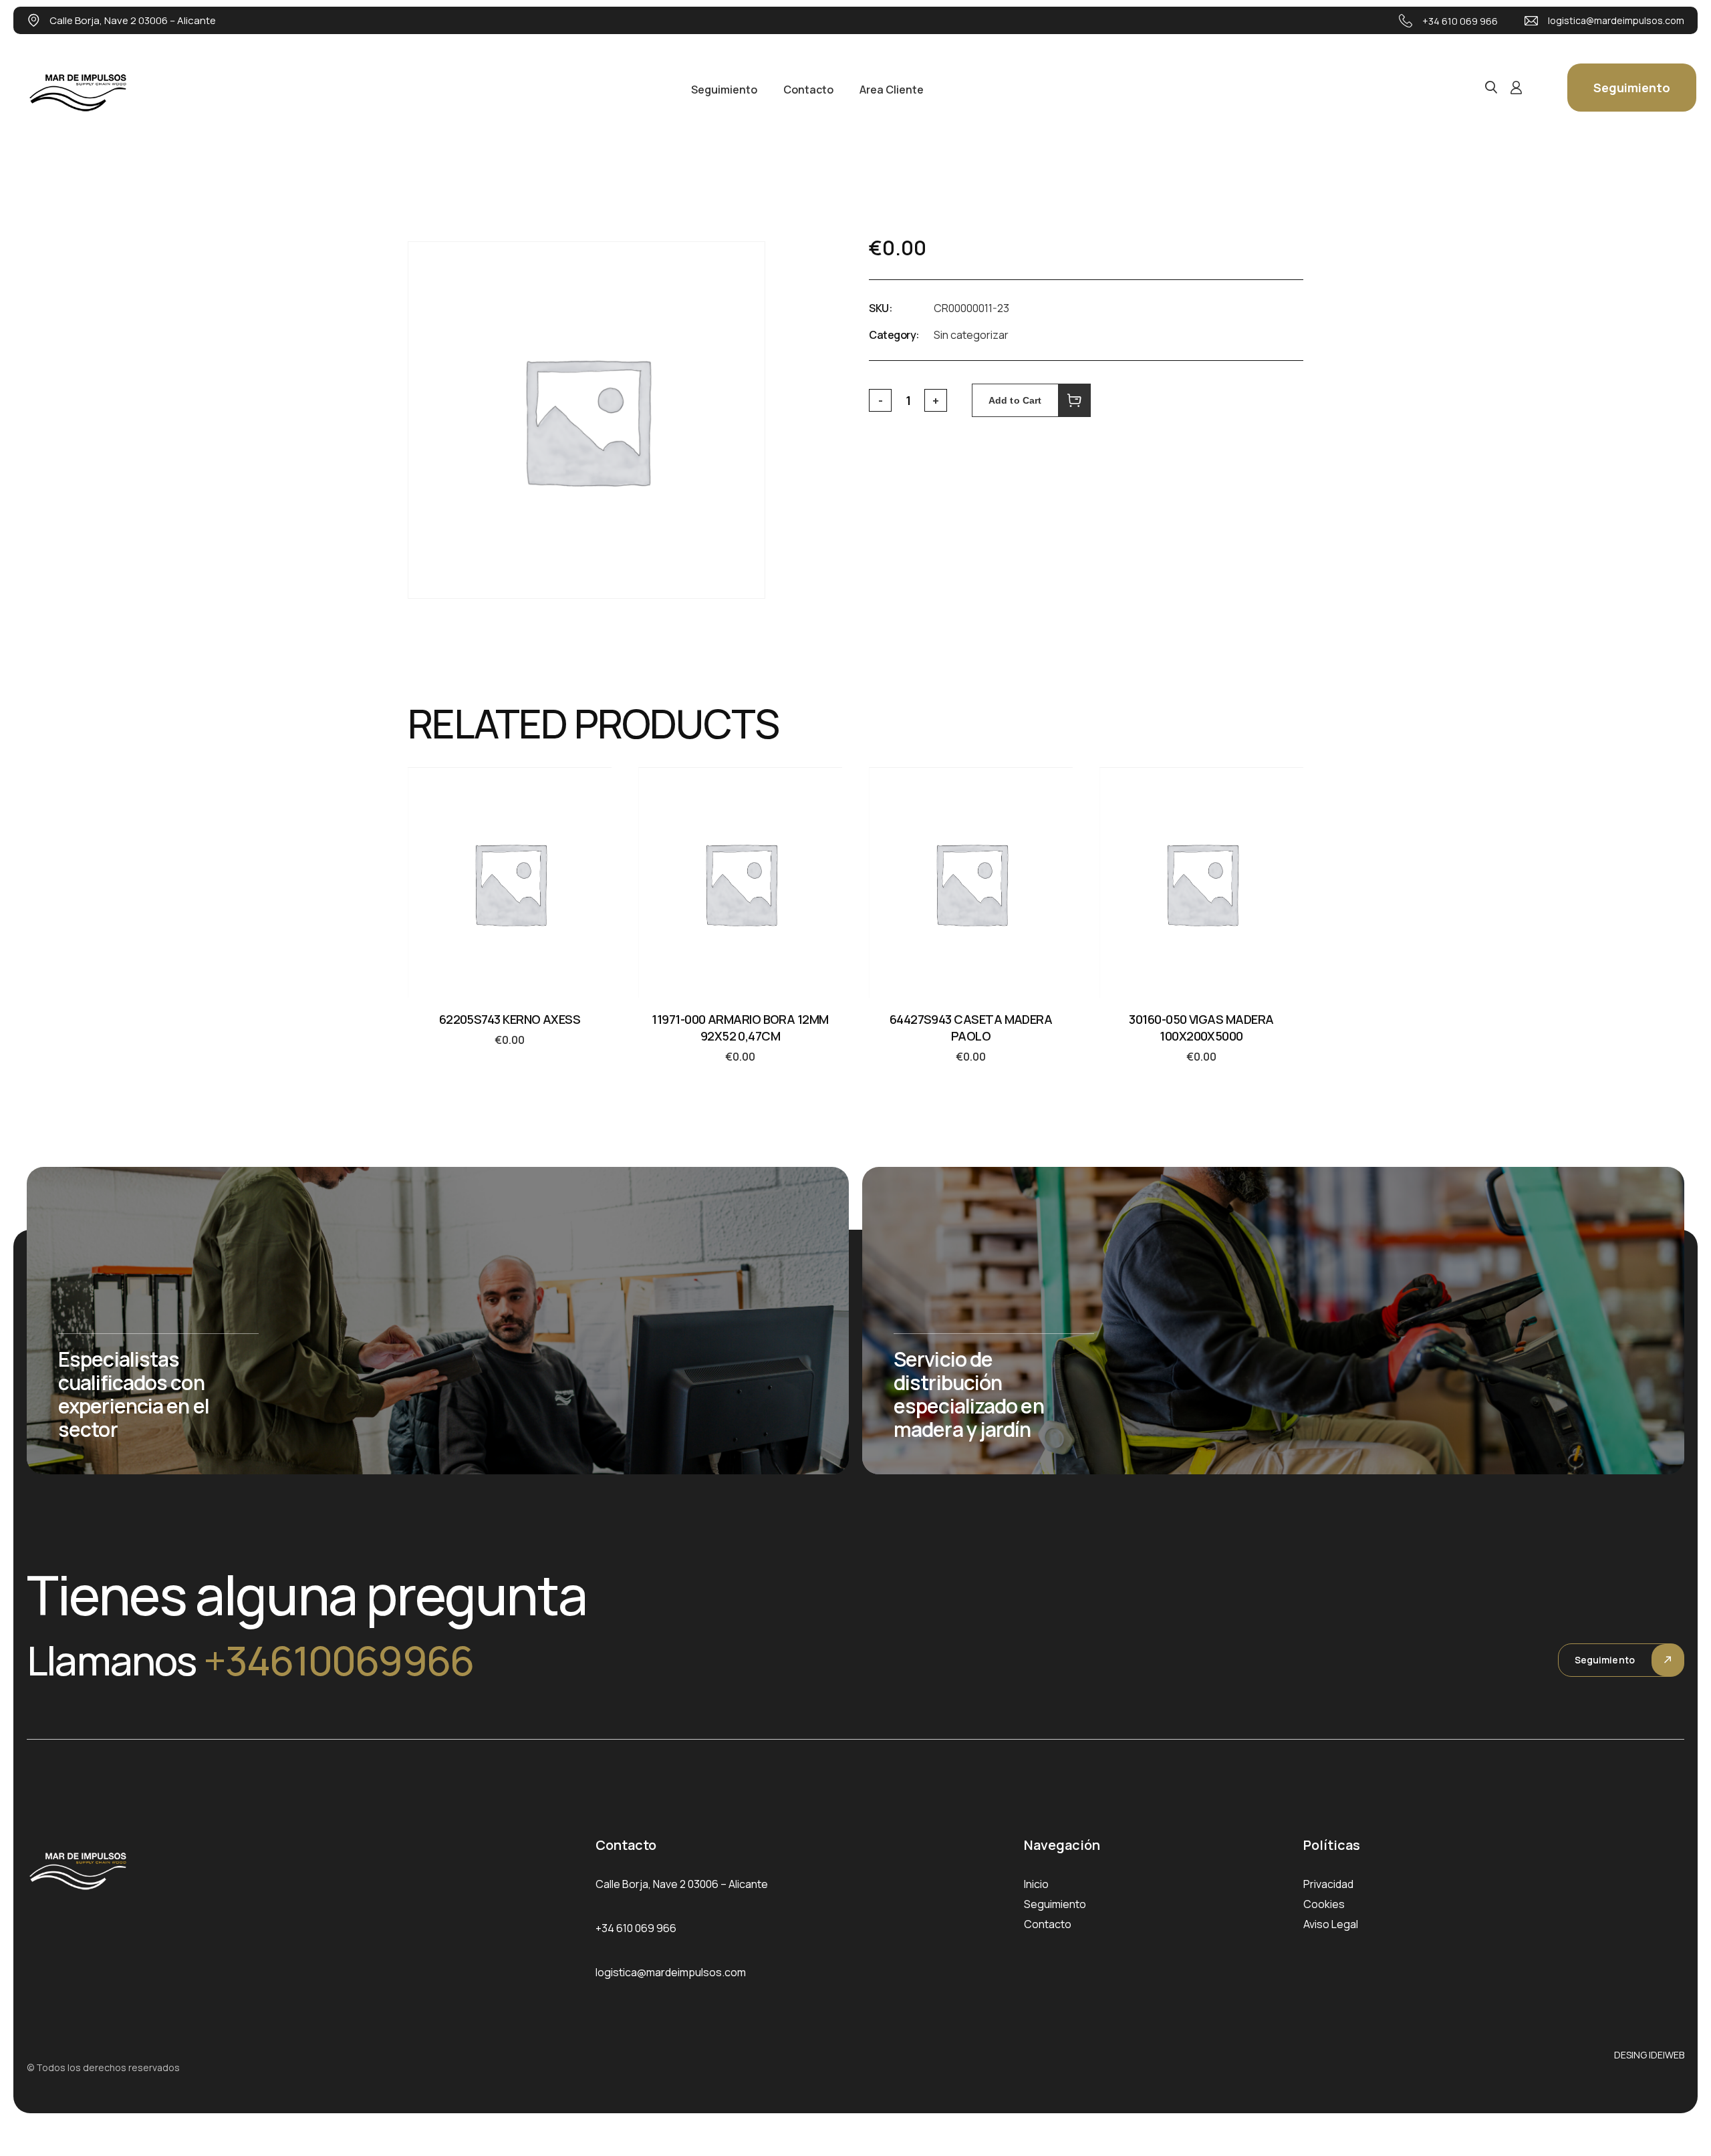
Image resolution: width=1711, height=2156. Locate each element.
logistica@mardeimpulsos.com (1616, 20)
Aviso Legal (1331, 1924)
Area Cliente (892, 90)
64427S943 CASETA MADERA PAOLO (971, 1028)
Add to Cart (1015, 400)
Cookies (1324, 1904)
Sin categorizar (971, 335)
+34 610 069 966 (1460, 21)
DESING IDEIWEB (1649, 2055)
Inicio (1036, 1884)
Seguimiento (724, 90)
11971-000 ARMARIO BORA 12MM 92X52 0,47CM (740, 1028)
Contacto (808, 90)
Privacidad (1328, 1884)
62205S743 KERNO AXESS (510, 1019)
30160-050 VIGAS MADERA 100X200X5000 (1201, 1028)
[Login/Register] (1516, 88)
